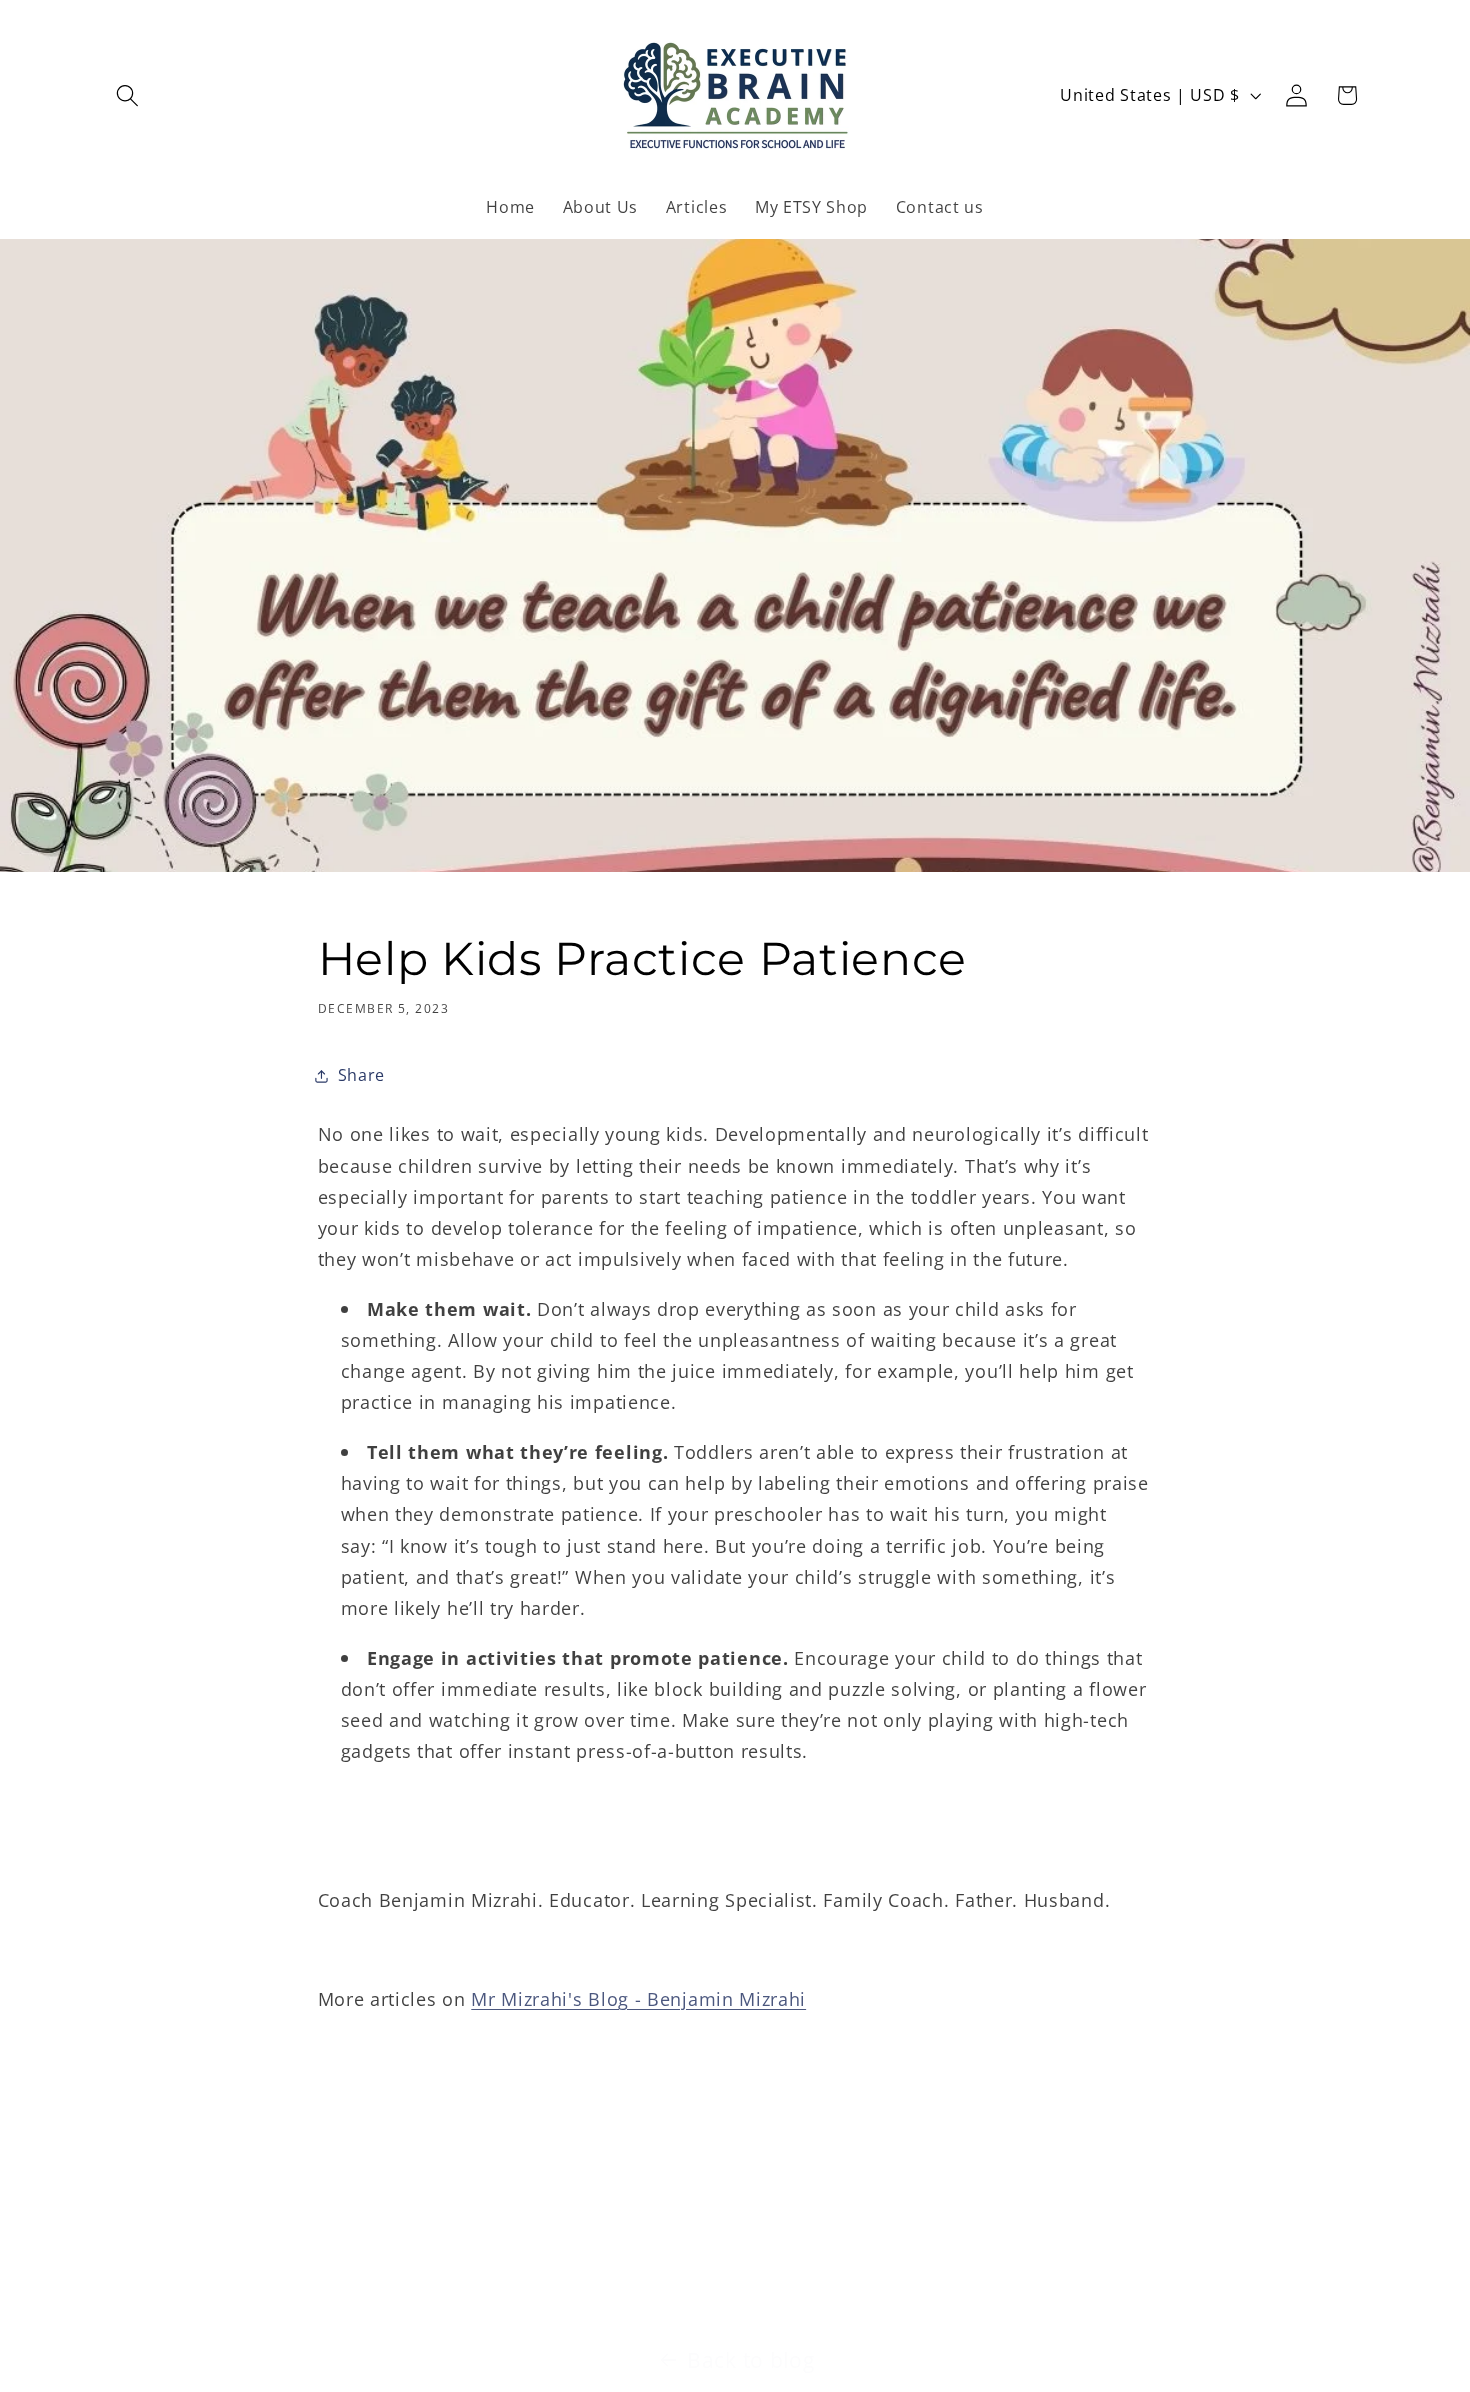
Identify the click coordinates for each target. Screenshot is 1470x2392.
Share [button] (361, 1075)
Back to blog (750, 2360)
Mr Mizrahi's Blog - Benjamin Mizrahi (638, 1998)
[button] (128, 95)
